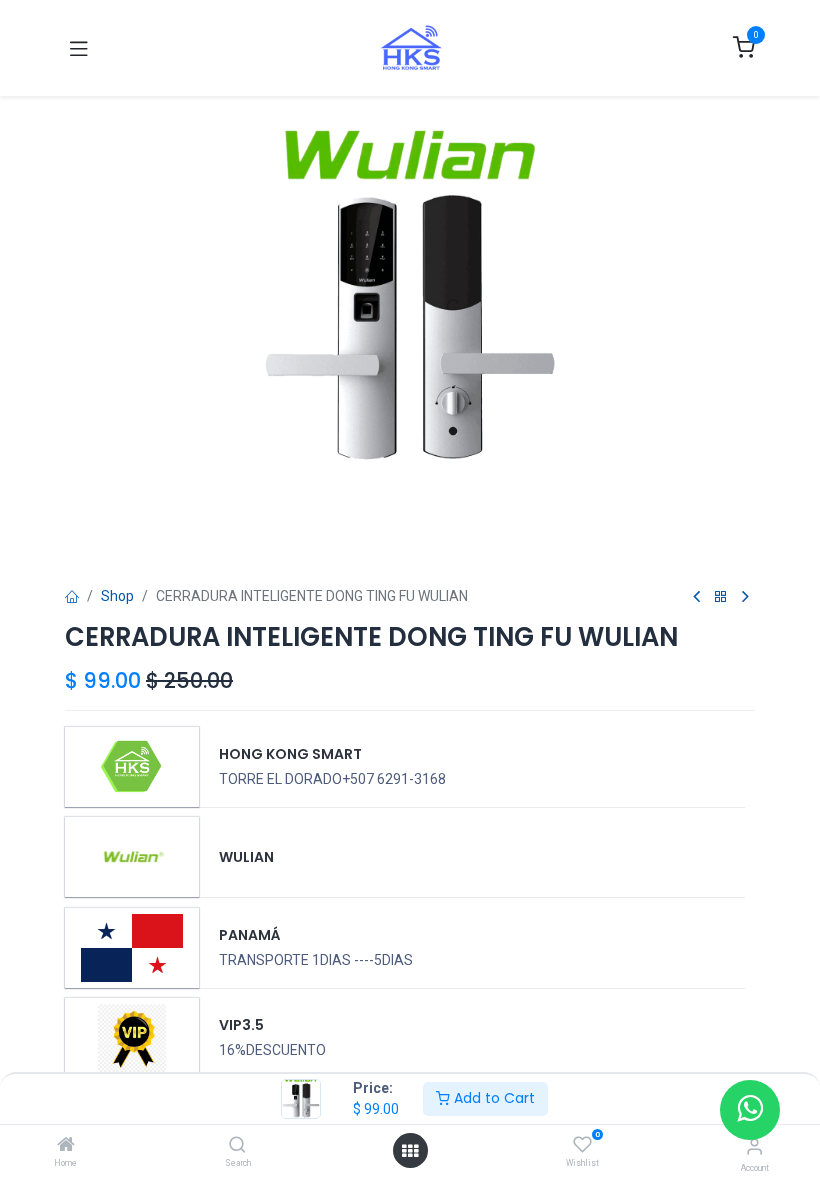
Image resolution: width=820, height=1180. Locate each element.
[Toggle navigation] (79, 48)
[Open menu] (410, 1151)
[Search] (237, 1146)
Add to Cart (492, 1098)
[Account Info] (754, 1146)
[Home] (66, 1146)
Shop (117, 596)
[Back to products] (721, 597)
